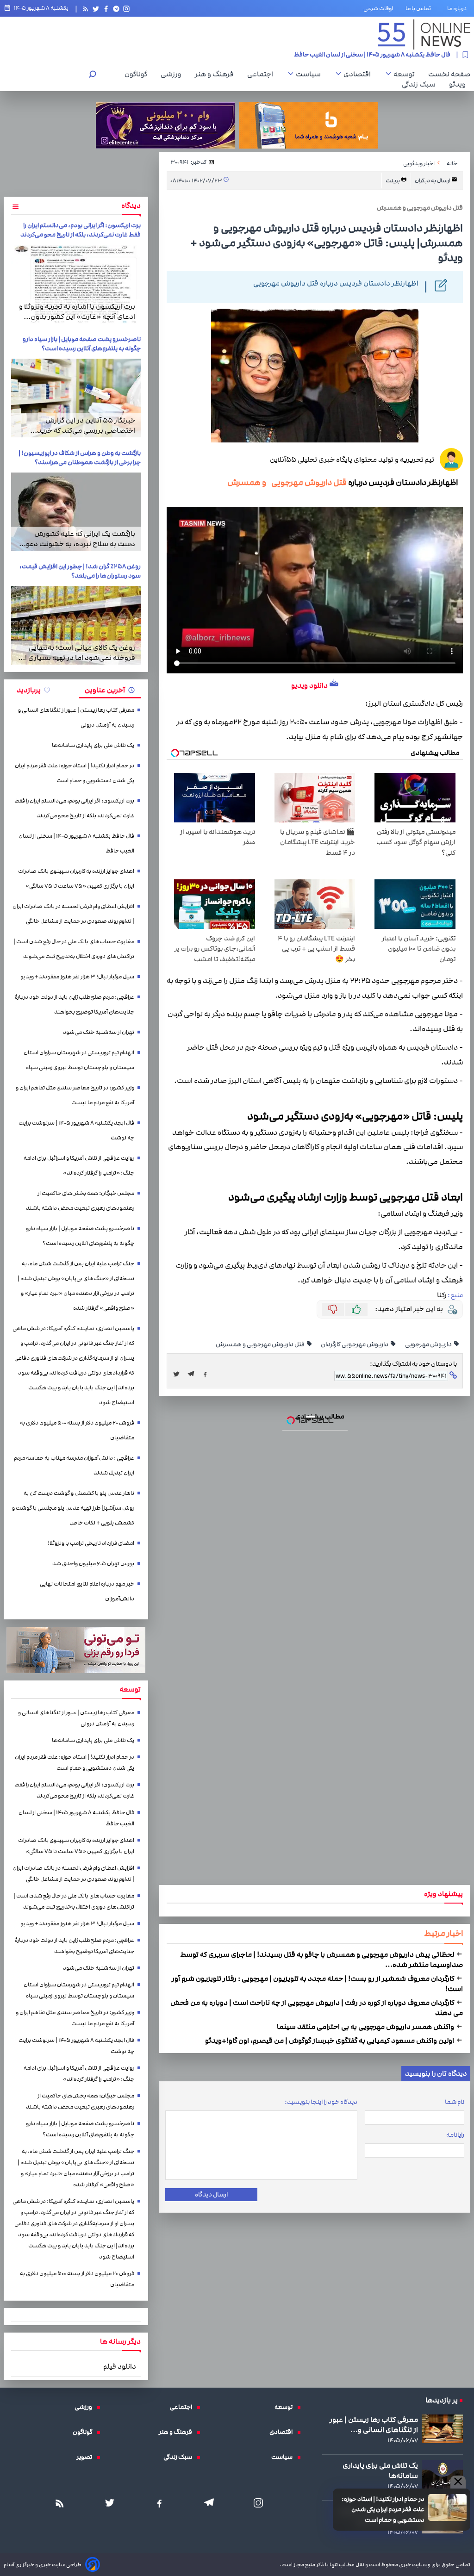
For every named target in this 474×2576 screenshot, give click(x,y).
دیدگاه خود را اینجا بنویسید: (321, 2102)
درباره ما (459, 8)
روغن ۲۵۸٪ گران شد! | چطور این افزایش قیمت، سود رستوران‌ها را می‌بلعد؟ (80, 571)
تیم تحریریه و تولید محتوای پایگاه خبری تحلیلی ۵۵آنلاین (352, 460)
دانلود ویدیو (309, 685)
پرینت (393, 181)
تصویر (87, 2457)
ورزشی (173, 74)
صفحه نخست (449, 74)
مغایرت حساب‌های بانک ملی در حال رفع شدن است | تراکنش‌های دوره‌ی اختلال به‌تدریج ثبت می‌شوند (74, 949)
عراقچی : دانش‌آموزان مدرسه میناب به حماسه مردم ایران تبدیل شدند (74, 1465)
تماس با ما (420, 8)
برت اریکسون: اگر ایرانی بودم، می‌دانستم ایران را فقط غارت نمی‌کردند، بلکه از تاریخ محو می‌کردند (81, 230)
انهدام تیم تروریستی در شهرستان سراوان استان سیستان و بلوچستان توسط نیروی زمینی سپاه (79, 1060)
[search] (93, 75)
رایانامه (455, 2135)
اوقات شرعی (378, 8)
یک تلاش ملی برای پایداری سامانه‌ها (93, 745)
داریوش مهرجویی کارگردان (355, 1344)
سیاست (311, 74)
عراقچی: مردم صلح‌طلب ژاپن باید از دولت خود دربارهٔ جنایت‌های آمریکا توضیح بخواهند (75, 1005)
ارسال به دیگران (433, 181)
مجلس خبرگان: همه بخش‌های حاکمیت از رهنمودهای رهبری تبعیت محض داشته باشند (80, 1201)
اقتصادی (359, 74)
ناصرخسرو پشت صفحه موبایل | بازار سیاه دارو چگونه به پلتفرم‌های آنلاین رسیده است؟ (82, 344)
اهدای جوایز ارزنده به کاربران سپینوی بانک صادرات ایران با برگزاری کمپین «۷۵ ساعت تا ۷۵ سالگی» (76, 879)
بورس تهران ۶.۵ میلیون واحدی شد (93, 1564)
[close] (458, 2482)
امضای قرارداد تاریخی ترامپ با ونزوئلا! (91, 1543)
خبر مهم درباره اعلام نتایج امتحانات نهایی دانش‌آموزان (87, 1591)
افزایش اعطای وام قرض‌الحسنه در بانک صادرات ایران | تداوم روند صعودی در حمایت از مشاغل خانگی (73, 914)
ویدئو (460, 84)
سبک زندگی (421, 84)
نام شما (455, 2102)
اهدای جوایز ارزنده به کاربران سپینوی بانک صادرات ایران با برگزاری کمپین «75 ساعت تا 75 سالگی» (329, 55)
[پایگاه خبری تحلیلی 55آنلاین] (424, 34)
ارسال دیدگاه (211, 2195)
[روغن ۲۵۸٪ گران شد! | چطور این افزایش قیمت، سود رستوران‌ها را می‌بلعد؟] (76, 625)
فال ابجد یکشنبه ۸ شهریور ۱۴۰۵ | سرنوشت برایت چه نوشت (76, 1130)
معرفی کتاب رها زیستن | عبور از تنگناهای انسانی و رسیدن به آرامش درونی (76, 718)
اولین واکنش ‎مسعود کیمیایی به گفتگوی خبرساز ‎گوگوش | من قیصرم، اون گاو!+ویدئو (330, 2041)
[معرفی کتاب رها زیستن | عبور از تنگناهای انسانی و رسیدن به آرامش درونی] (442, 2429)
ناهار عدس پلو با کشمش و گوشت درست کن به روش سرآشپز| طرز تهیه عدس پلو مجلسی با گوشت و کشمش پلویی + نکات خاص (73, 1508)
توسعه (406, 74)
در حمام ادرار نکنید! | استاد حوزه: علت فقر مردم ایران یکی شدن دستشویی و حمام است (383, 2510)
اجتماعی (262, 74)
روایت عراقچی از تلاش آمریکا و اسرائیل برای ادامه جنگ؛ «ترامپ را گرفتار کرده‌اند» (79, 1166)
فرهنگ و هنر (217, 74)
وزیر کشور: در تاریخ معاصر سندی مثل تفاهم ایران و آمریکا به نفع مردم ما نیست (75, 1095)
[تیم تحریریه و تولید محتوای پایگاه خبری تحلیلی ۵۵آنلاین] (451, 460)
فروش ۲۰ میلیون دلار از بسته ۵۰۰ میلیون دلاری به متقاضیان (77, 1430)
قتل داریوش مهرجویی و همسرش (287, 482)
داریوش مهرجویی (429, 1344)
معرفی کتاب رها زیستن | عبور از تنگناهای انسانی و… (374, 2425)
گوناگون (138, 74)
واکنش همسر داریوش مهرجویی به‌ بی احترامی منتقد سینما (366, 2027)
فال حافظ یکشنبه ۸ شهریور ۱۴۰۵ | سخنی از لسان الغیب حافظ (76, 843)
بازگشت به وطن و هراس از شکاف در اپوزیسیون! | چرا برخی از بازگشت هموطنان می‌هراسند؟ (80, 458)
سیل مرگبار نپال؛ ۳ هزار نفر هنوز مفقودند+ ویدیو (77, 977)
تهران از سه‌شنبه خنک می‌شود (99, 1032)
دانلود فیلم (120, 2366)
